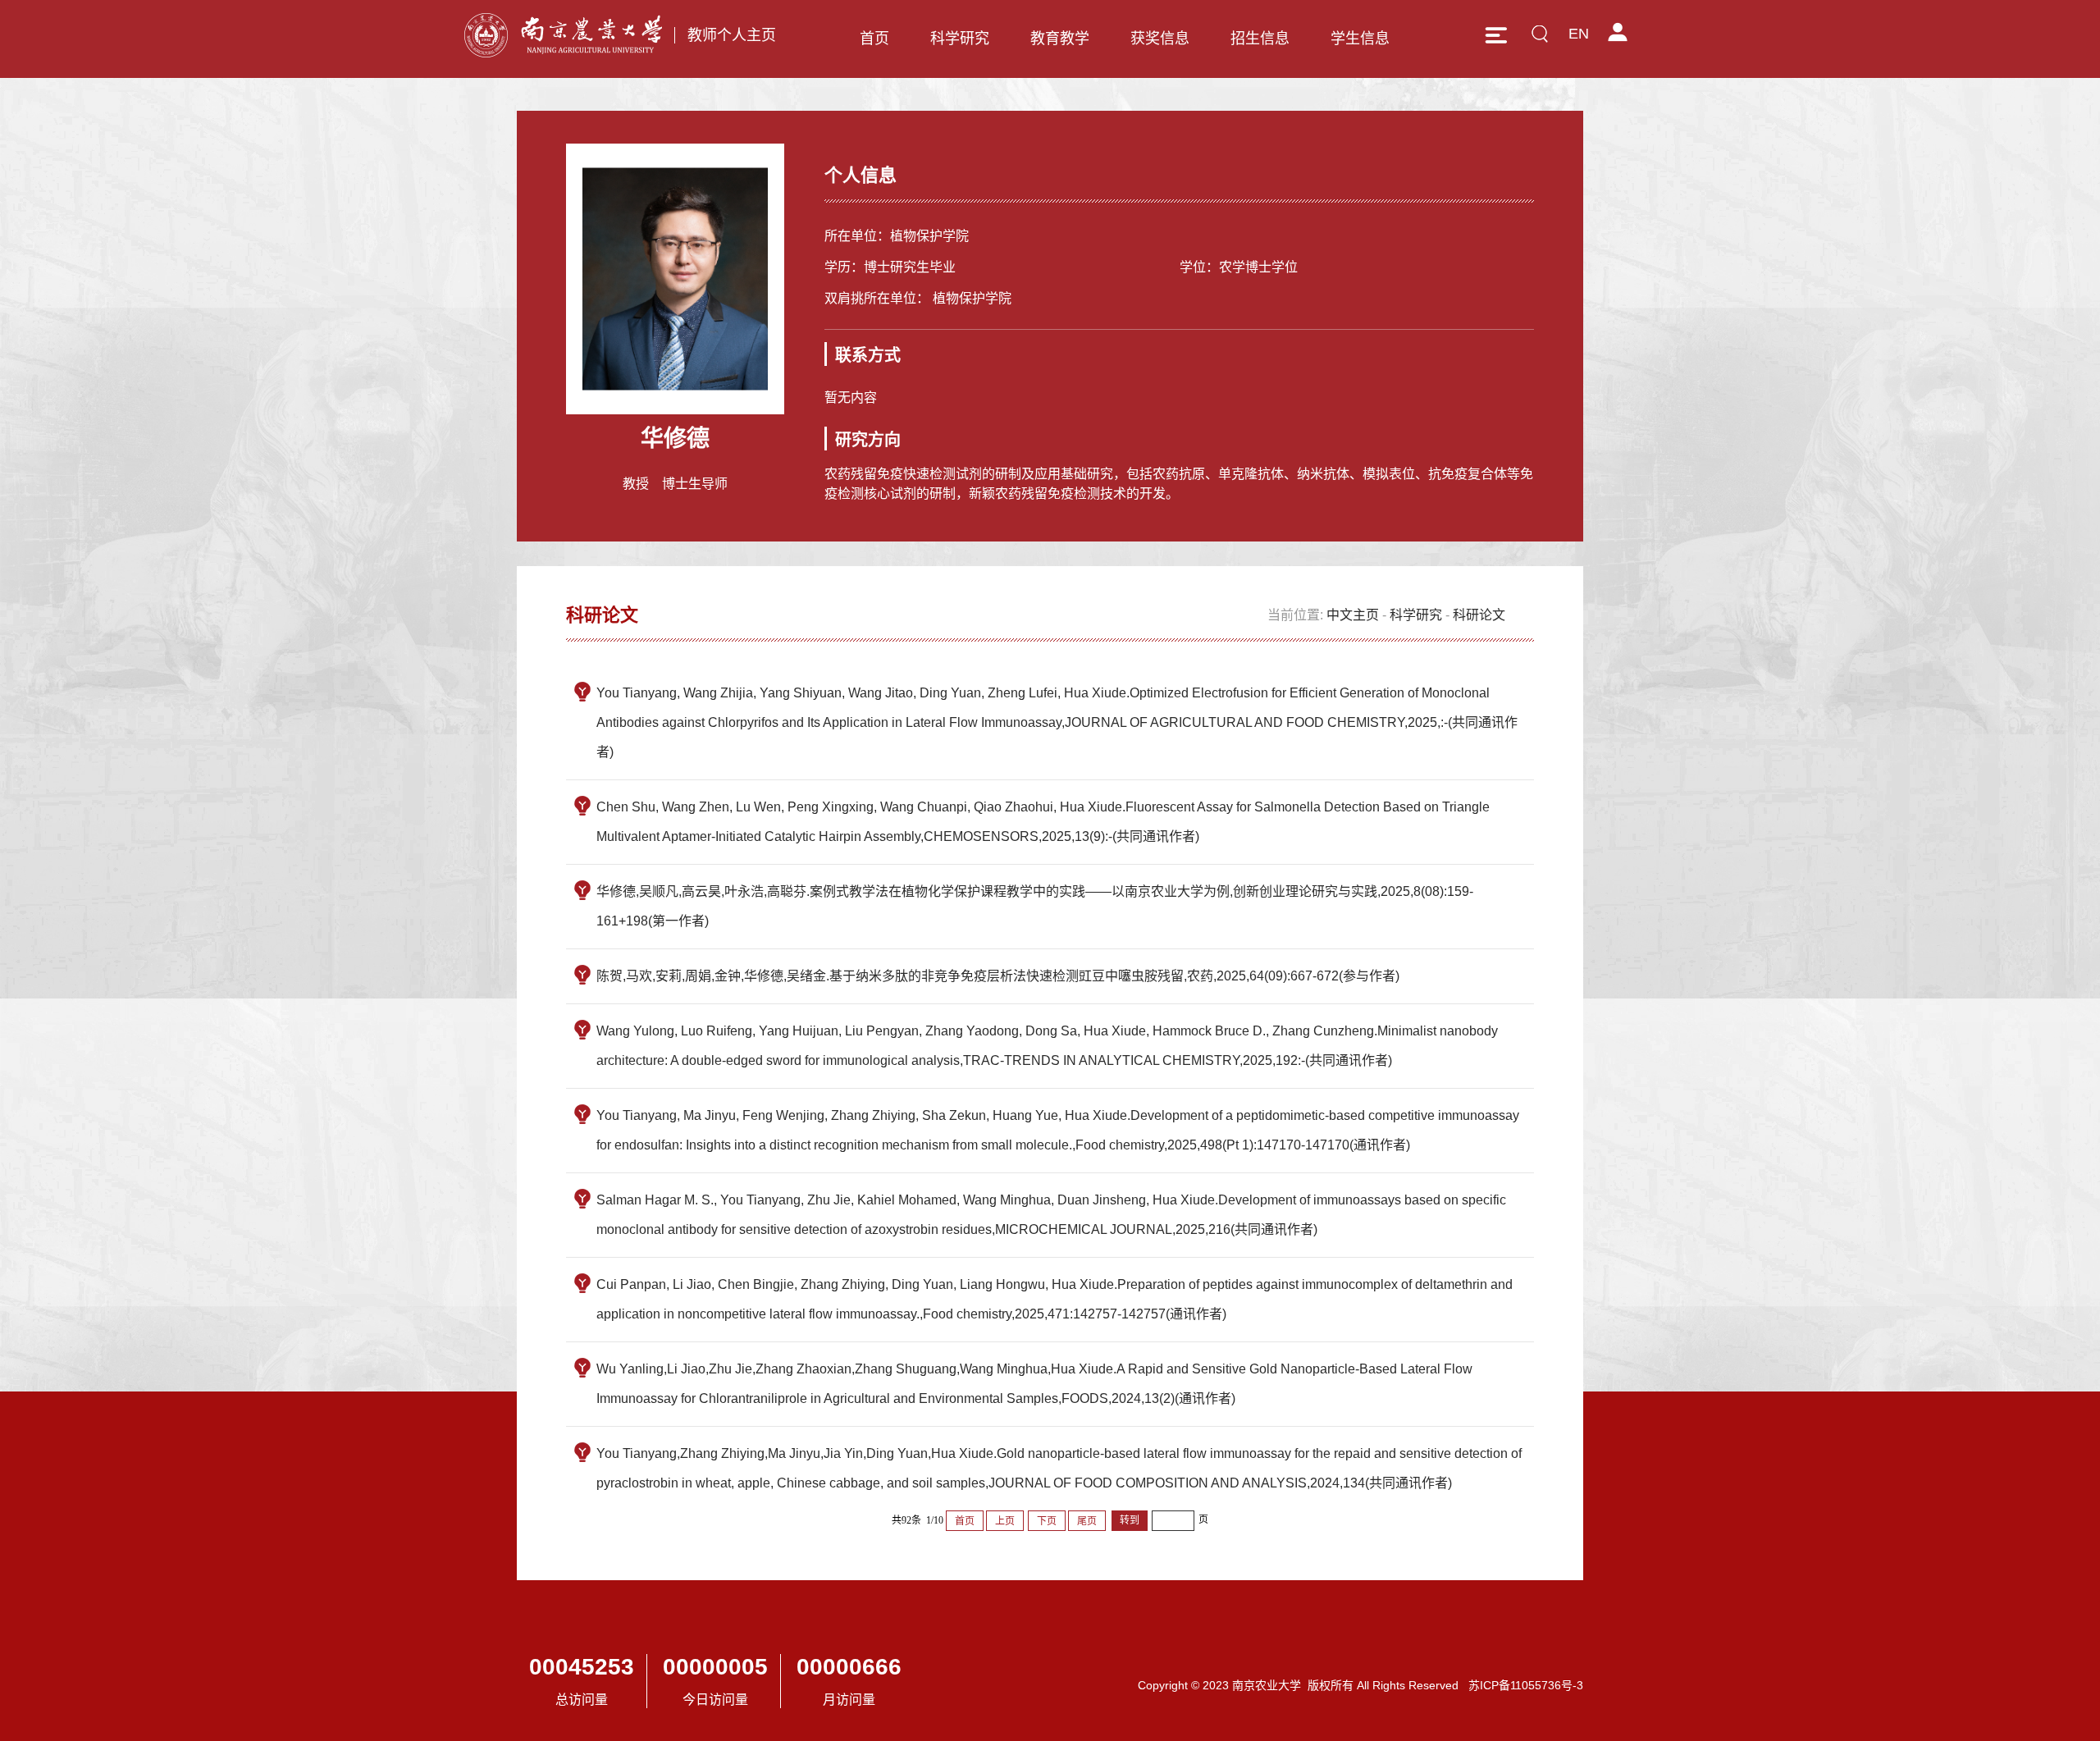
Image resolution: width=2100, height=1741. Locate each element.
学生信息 (1360, 39)
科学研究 (960, 39)
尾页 (1087, 1521)
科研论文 (1479, 615)
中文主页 (1353, 615)
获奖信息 (1160, 39)
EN (1579, 34)
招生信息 (1260, 39)
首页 (874, 39)
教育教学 (1060, 39)
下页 (1047, 1521)
